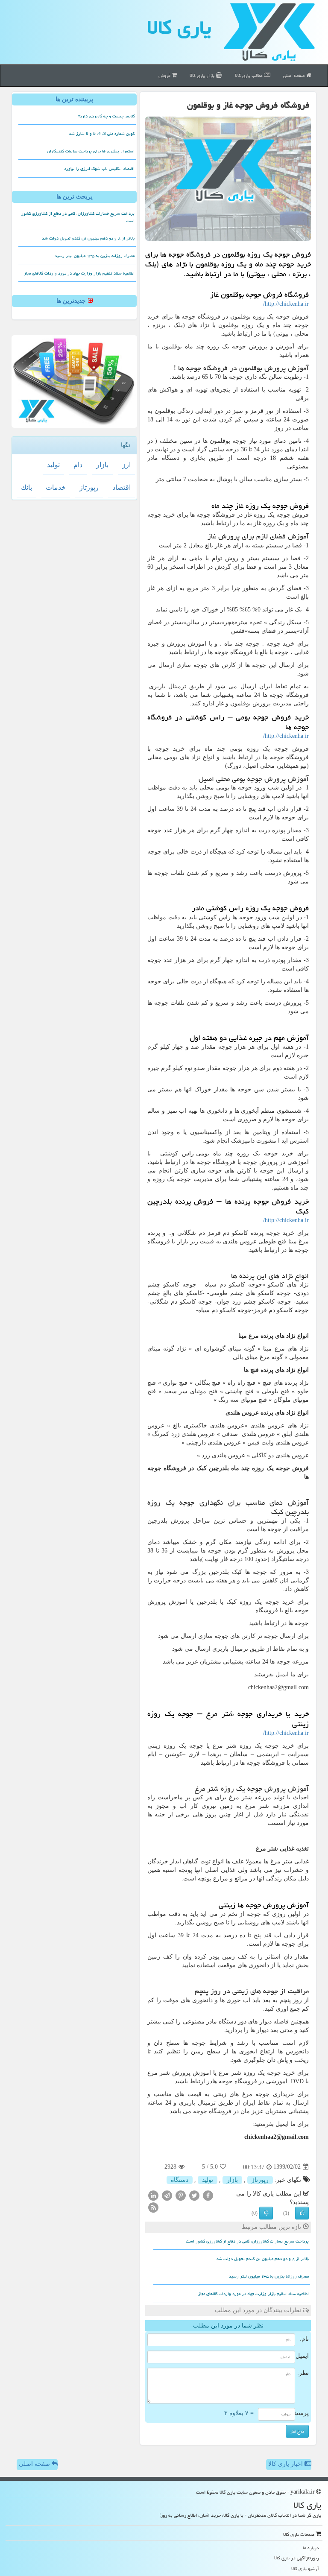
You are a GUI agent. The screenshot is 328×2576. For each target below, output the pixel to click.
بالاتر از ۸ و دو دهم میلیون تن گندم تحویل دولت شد (262, 2259)
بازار (232, 2180)
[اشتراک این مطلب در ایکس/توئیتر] (194, 2195)
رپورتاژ (260, 2180)
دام (78, 465)
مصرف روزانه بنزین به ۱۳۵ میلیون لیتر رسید (269, 2276)
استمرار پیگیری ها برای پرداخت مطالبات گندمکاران (91, 151)
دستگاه (180, 2180)
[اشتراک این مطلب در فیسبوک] (208, 2195)
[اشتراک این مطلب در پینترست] (181, 2195)
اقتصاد (122, 487)
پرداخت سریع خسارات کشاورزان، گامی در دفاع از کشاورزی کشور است (247, 2241)
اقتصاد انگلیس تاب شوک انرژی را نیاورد (99, 169)
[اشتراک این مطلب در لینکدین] (153, 2195)
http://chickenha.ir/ (286, 304)
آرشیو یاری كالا (305, 2569)
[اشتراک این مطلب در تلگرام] (167, 2195)
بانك (26, 487)
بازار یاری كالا (203, 75)
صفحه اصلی (295, 75)
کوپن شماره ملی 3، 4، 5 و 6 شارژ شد (102, 134)
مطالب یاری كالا (249, 75)
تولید (208, 2180)
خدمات (56, 487)
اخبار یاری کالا (286, 2464)
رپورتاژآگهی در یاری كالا (297, 2558)
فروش (165, 75)
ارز (126, 465)
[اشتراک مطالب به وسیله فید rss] (153, 2207)
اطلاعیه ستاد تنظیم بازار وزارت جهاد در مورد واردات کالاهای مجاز (253, 2294)
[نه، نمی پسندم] (266, 2213)
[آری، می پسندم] (302, 2213)
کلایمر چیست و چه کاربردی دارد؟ (106, 116)
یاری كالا (179, 27)
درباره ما (311, 2548)
